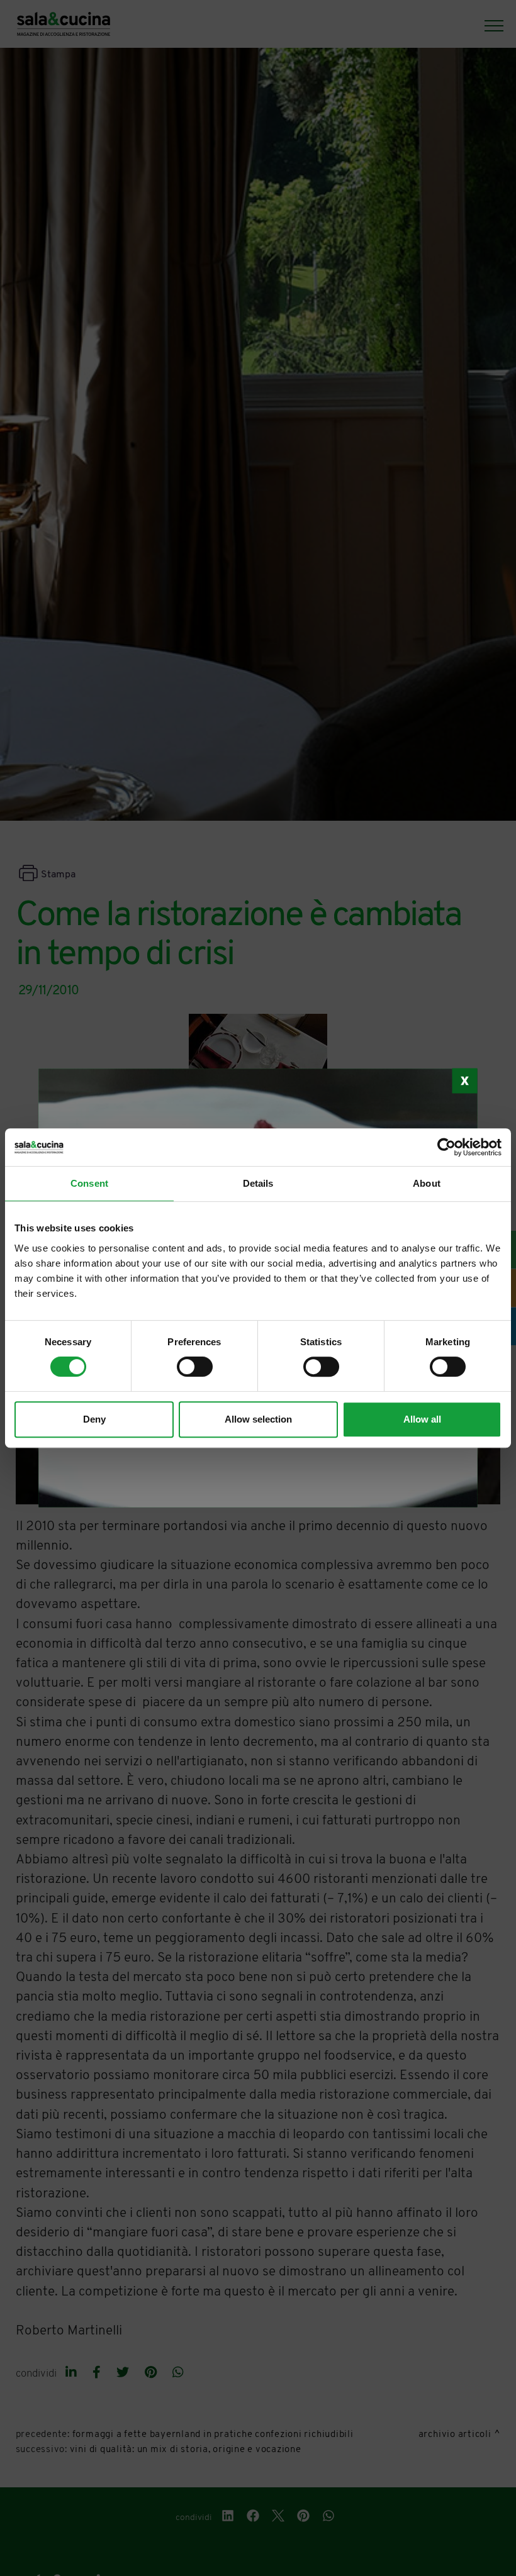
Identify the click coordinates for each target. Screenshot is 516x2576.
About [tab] (427, 1183)
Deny (94, 1419)
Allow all (422, 1419)
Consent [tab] (89, 1183)
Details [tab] (258, 1183)
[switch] (195, 1367)
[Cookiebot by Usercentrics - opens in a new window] (446, 1147)
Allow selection (258, 1419)
